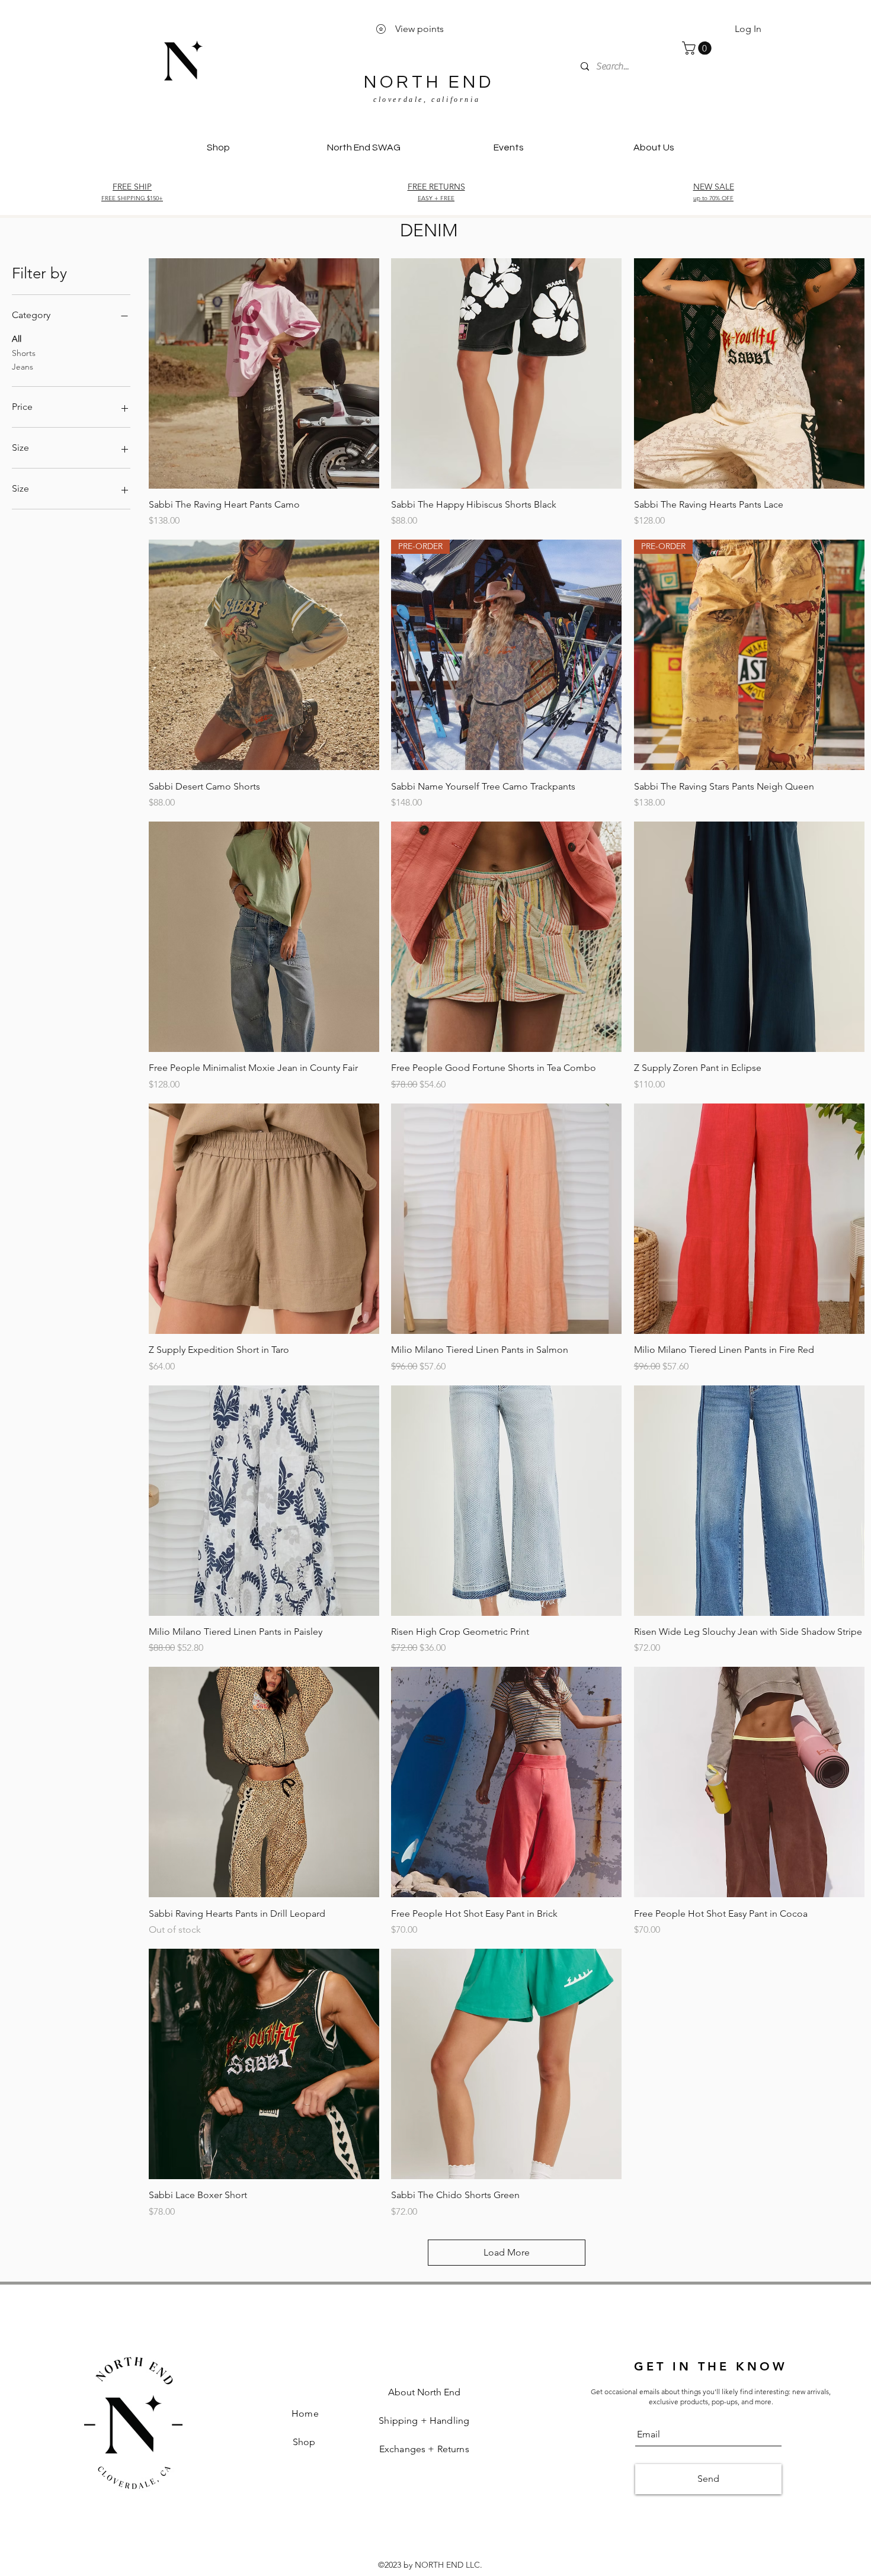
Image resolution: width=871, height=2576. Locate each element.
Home (305, 2413)
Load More (507, 2252)
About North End (424, 2392)
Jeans (23, 367)
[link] (698, 48)
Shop (305, 2442)
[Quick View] (264, 373)
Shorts (24, 353)
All (17, 339)
